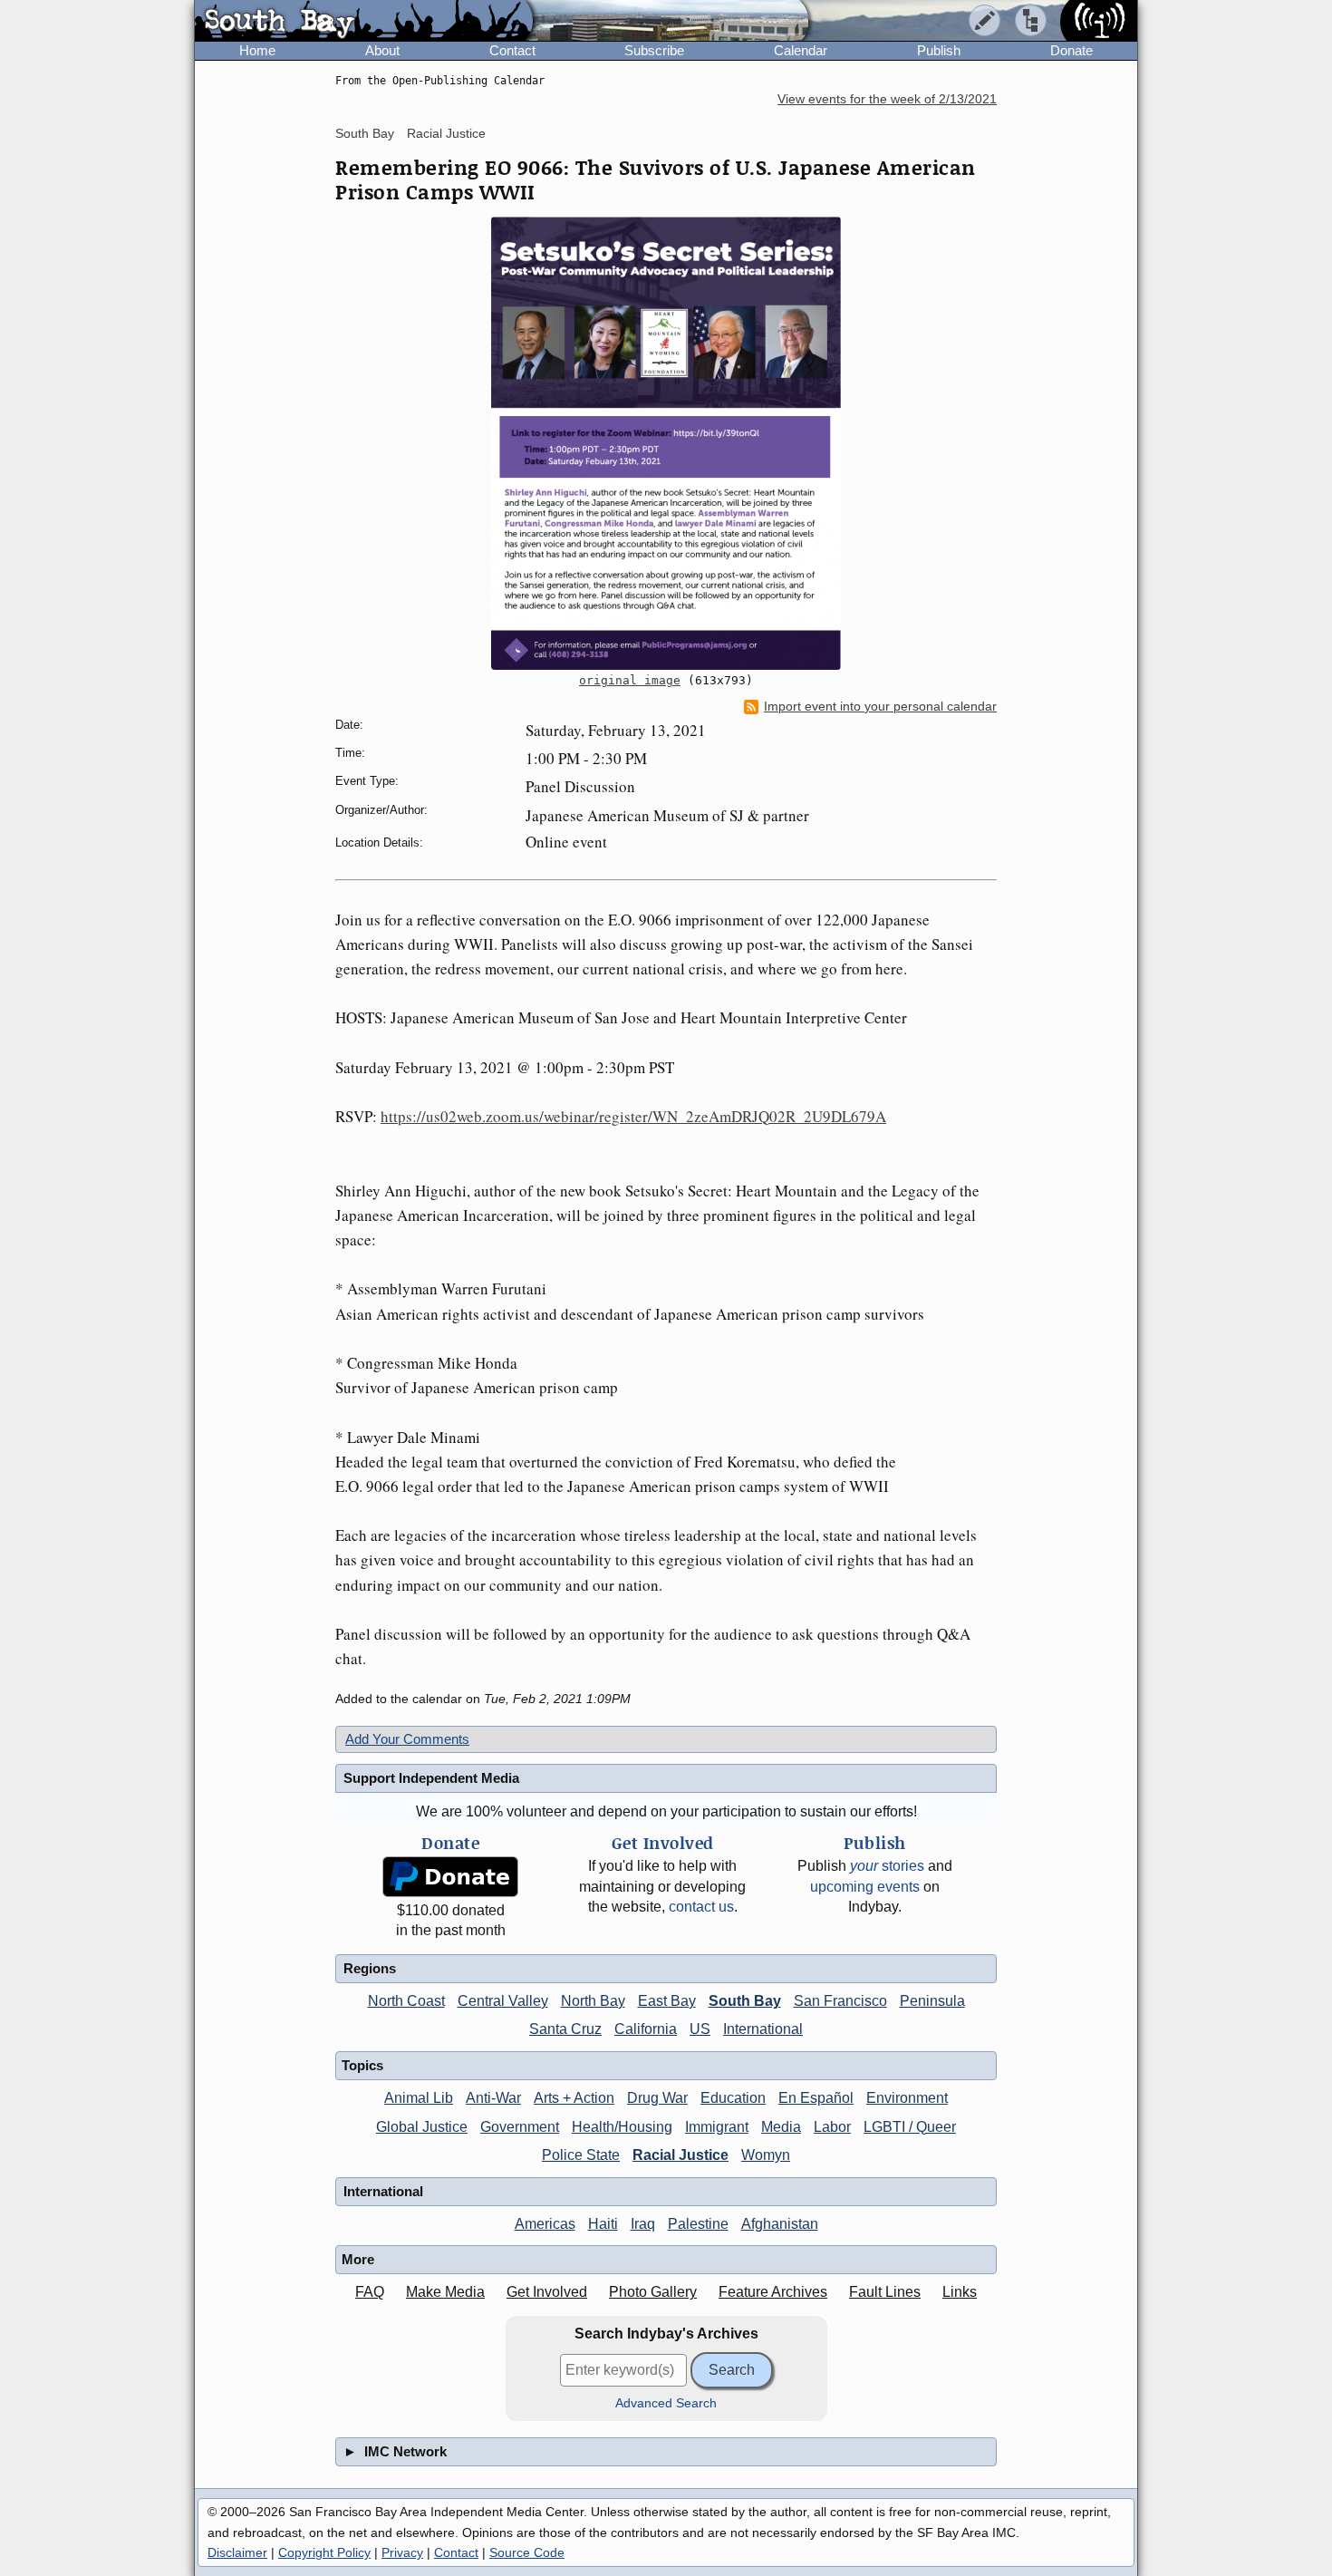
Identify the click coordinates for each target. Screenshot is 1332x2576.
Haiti (603, 2224)
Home (257, 50)
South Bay (365, 133)
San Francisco (840, 2001)
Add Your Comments (407, 1739)
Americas (545, 2224)
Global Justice (422, 2127)
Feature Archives (773, 2292)
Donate (1071, 50)
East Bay (667, 2001)
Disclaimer (237, 2552)
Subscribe (654, 50)
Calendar (801, 50)
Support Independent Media (431, 1778)
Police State (581, 2155)
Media (781, 2127)
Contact (512, 50)
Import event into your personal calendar (880, 707)
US (700, 2029)
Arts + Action (574, 2098)
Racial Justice (446, 133)
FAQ (370, 2292)
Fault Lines (885, 2292)
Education (733, 2098)
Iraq (643, 2224)
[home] (364, 22)
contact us (701, 1907)
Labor (832, 2127)
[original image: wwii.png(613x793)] (666, 443)
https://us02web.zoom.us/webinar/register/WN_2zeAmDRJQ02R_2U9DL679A (633, 1116)
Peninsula (932, 2001)
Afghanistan (780, 2224)
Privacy (402, 2552)
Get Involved (547, 2292)
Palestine (698, 2224)
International (763, 2029)
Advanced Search (666, 2403)
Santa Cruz (565, 2029)
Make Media (445, 2292)
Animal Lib (419, 2098)
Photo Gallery (653, 2292)
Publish (939, 50)
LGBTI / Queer (910, 2127)
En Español (816, 2098)
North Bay (593, 2001)
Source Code (527, 2552)
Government (520, 2127)
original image (630, 680)
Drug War (657, 2098)
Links (960, 2292)
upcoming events (865, 1887)
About (382, 50)
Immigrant (717, 2127)
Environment (907, 2098)
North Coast (406, 2001)
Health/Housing (622, 2127)
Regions (370, 1968)
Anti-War (493, 2098)
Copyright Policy (324, 2552)
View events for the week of (887, 99)
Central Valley (503, 2001)
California (646, 2029)
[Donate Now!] (450, 1877)
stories (887, 1866)
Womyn (766, 2155)
